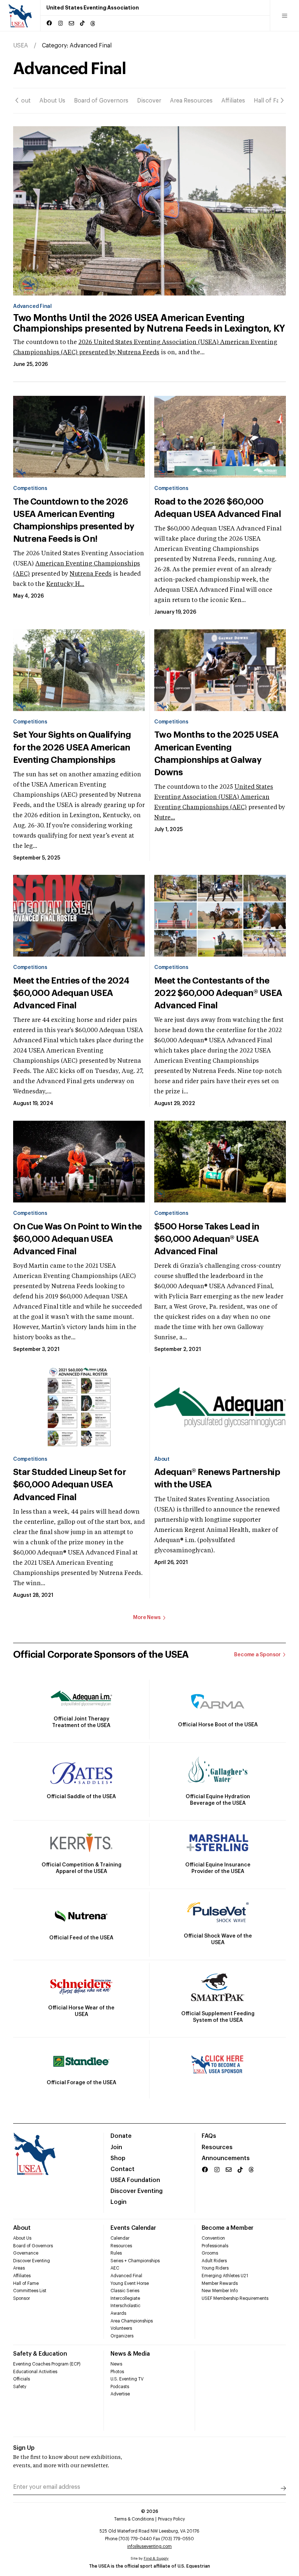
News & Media (130, 2354)
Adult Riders (214, 2261)
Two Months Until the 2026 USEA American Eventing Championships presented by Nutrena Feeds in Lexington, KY (149, 323)
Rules (116, 2253)
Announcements (226, 2158)
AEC (115, 2268)
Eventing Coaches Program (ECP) (47, 2364)
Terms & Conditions (134, 2519)
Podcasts (120, 2387)
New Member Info (220, 2291)
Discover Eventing (137, 2191)
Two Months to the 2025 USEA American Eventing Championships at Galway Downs (216, 753)
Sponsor (22, 2298)
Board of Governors (101, 101)
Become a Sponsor (257, 1655)
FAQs (209, 2136)
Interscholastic (125, 2306)
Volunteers (121, 2328)
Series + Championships (135, 2261)
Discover (149, 101)
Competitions (30, 488)
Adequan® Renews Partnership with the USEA (217, 1478)
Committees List (30, 2291)
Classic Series (125, 2291)
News (116, 2364)
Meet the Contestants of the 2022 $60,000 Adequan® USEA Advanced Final (218, 993)
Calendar (120, 2238)
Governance (26, 2253)
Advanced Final (32, 306)
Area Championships (132, 2321)
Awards (118, 2313)
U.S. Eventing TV (127, 2379)
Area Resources (191, 101)
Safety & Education (40, 2354)
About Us (52, 101)
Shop (118, 2158)
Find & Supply (156, 2558)
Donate (121, 2136)
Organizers (122, 2336)
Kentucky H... (65, 584)
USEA (21, 46)
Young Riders (215, 2268)
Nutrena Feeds (138, 353)
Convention (213, 2238)
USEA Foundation (135, 2180)
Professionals (215, 2246)
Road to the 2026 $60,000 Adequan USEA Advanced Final (218, 508)
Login (119, 2202)
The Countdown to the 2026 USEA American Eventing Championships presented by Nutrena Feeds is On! (74, 520)
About (22, 101)
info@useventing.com (149, 2546)
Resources (217, 2147)
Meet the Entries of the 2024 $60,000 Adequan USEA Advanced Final (71, 993)
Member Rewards (220, 2283)
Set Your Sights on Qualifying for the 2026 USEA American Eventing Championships (72, 747)
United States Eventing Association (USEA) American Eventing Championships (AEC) (214, 797)
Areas (19, 2268)
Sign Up (24, 2448)
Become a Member (228, 2228)
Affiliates (233, 101)
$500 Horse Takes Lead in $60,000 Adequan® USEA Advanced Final (207, 1239)
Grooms (210, 2253)
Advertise (120, 2394)
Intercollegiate (125, 2298)
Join (116, 2147)
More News (147, 1618)
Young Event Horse (130, 2283)
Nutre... (165, 818)
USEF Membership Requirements (235, 2298)
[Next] (282, 101)
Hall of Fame (271, 101)
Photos (117, 2372)
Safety (20, 2387)
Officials (22, 2379)
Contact (123, 2169)
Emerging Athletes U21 (225, 2276)
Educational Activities (35, 2372)
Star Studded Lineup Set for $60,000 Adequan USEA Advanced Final (69, 1484)
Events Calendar (133, 2228)
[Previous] (17, 101)
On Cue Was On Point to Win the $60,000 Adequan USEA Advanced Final (77, 1239)
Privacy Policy (171, 2519)
